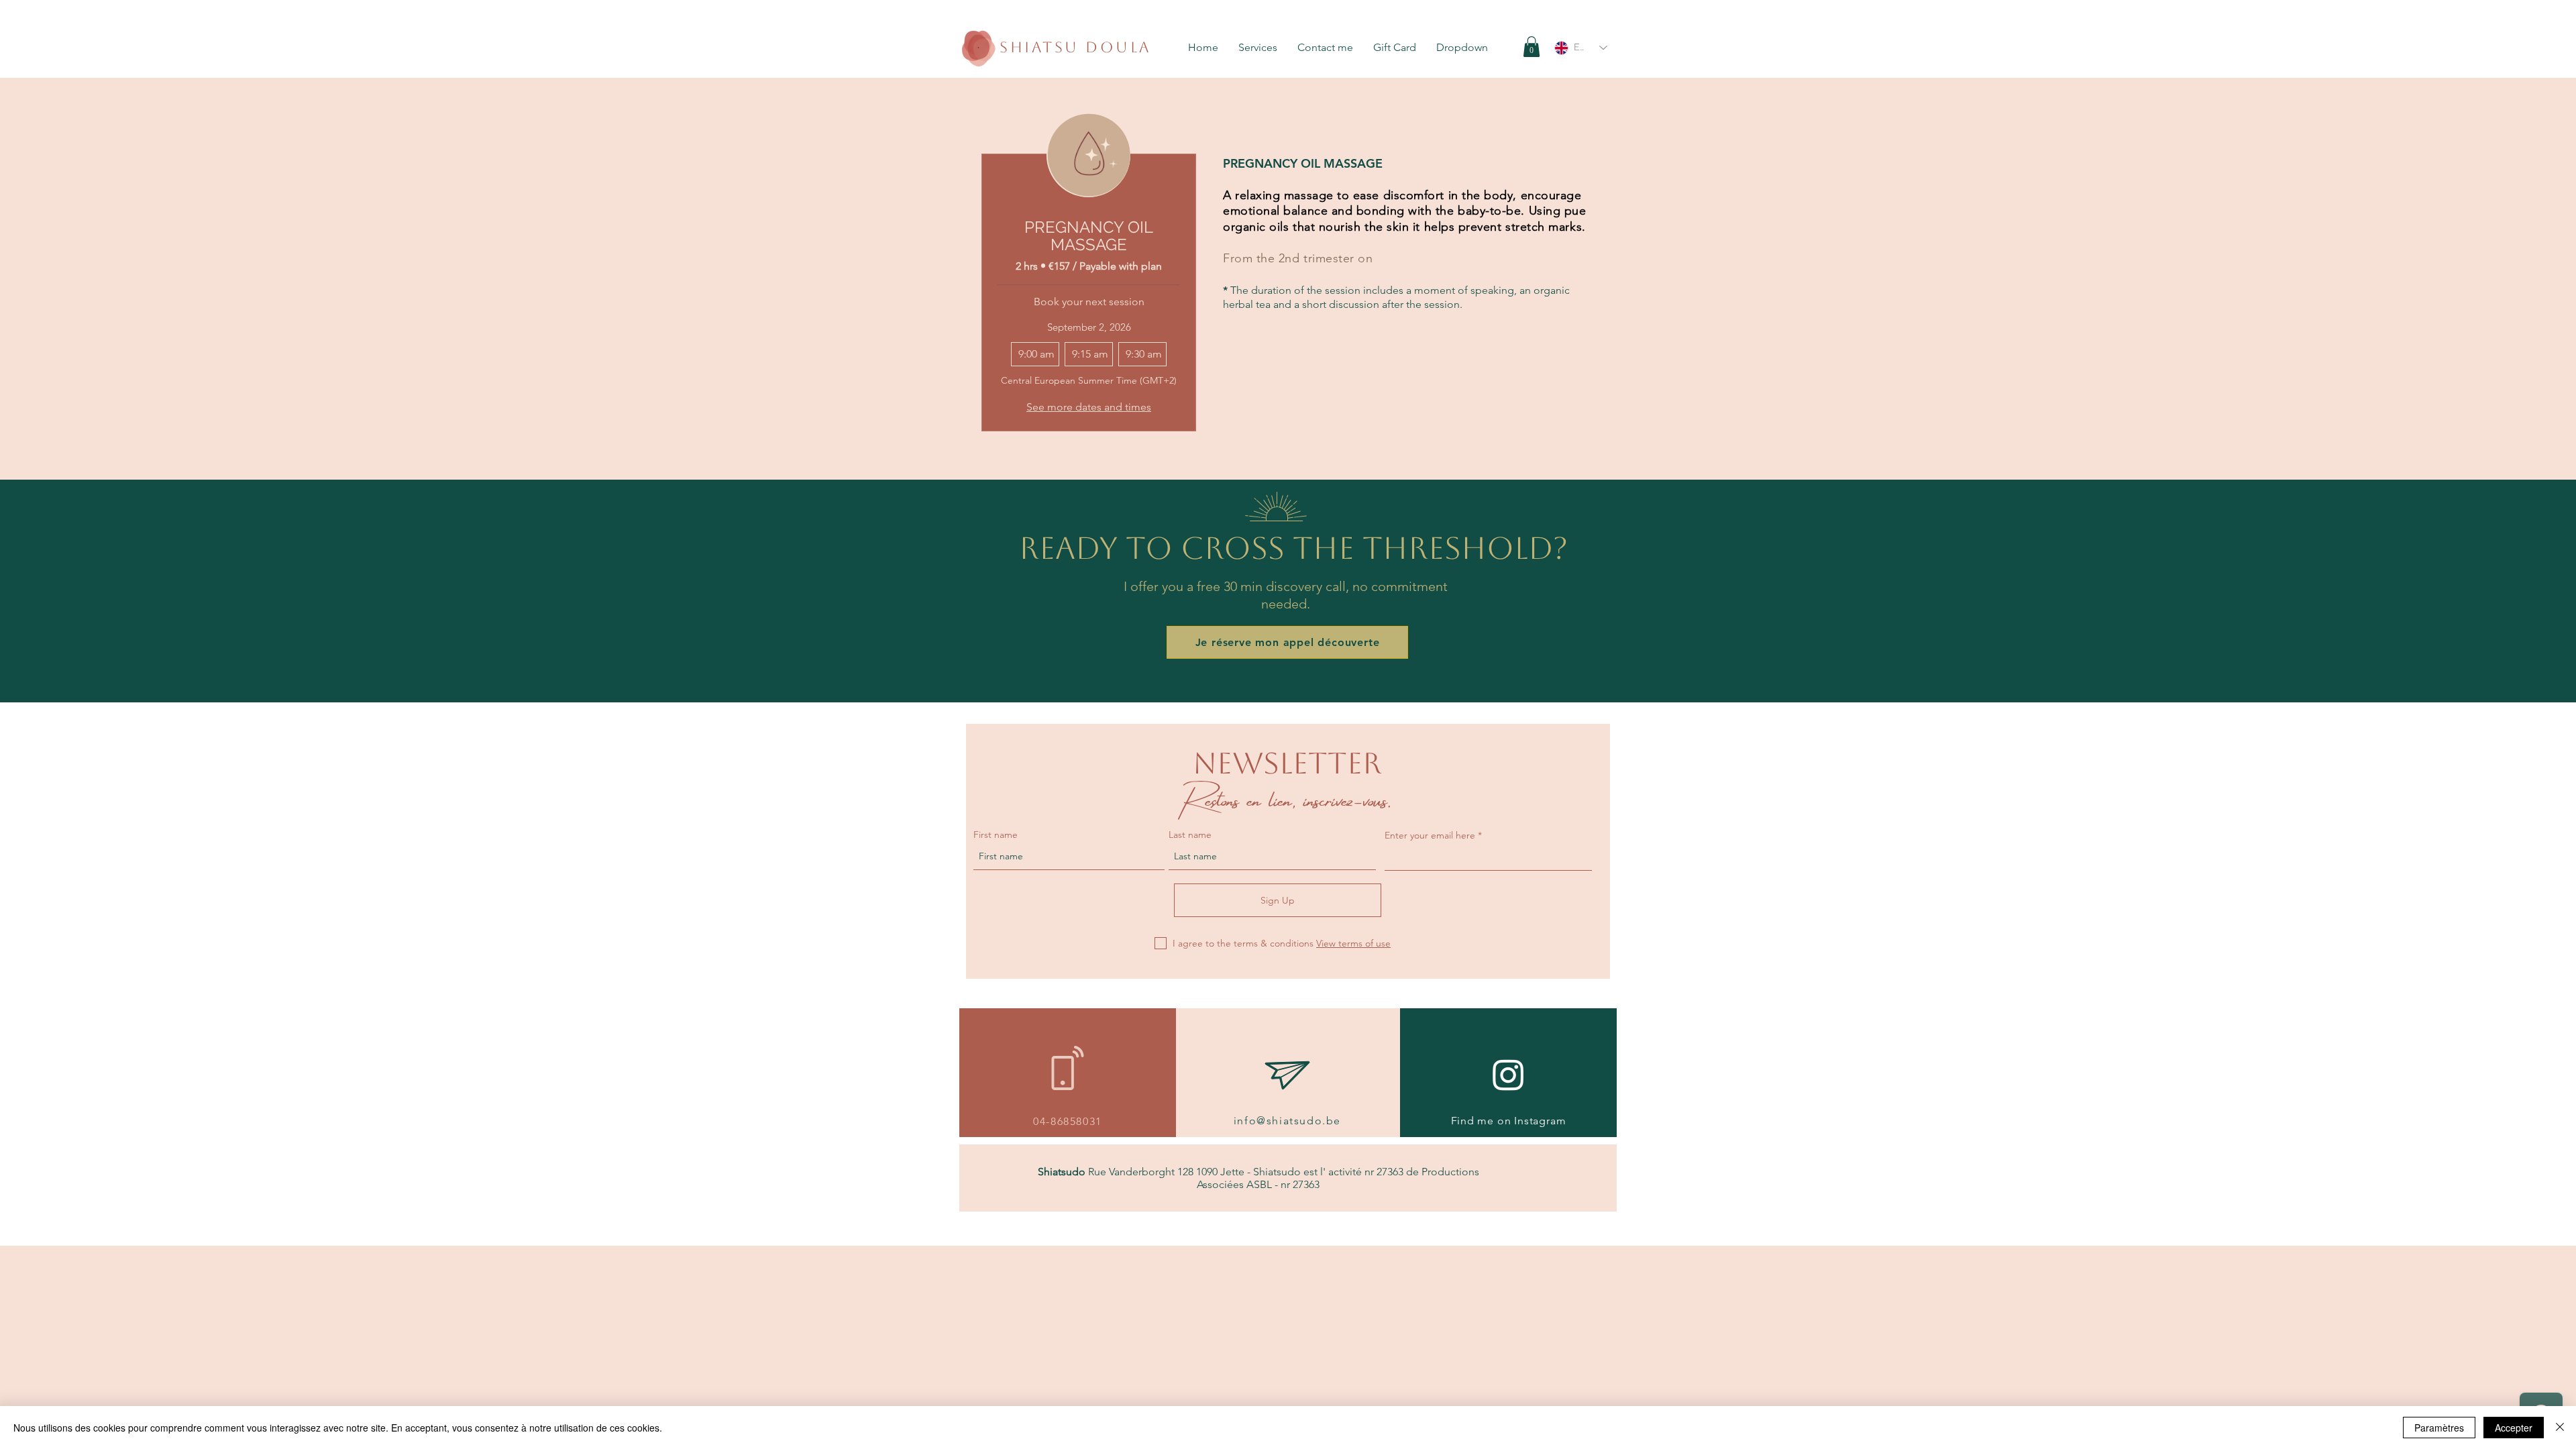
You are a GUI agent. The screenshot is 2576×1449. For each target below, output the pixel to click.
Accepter (2514, 1428)
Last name (1190, 835)
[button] (1261, 47)
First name (996, 835)
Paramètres (2439, 1428)
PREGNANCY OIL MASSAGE (1089, 236)
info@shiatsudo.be (1287, 1121)
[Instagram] (1508, 1074)
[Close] (2560, 1428)
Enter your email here (1430, 835)
